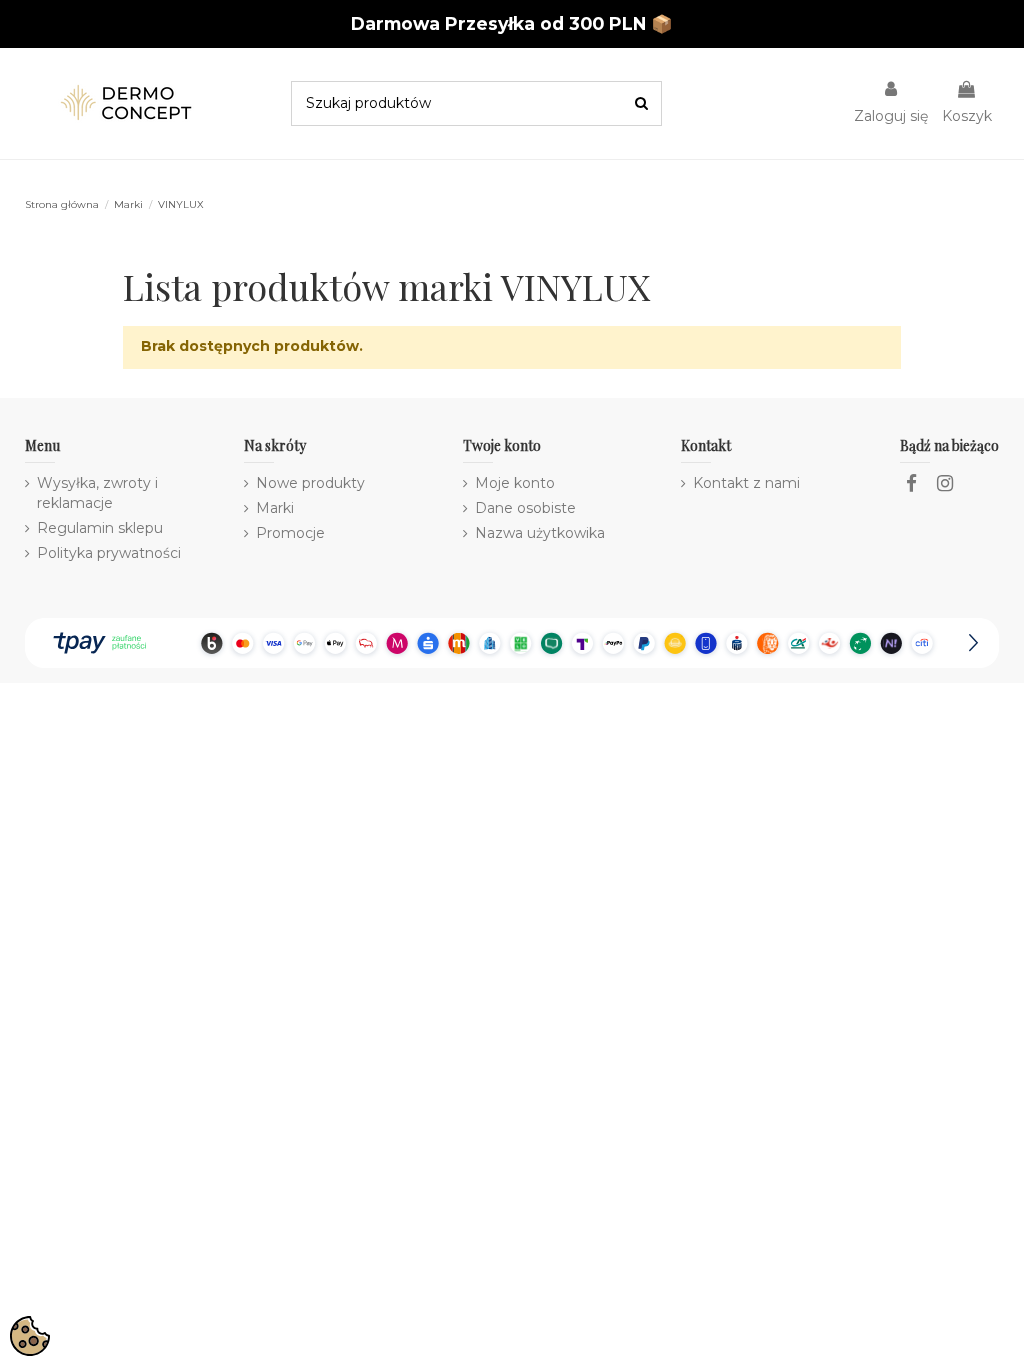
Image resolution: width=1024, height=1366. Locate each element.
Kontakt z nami (746, 483)
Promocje (290, 533)
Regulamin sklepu (100, 528)
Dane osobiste (525, 508)
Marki (275, 508)
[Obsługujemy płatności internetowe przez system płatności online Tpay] (511, 642)
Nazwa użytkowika (540, 533)
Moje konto (515, 483)
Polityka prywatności (109, 553)
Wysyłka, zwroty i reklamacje (97, 493)
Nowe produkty (310, 483)
